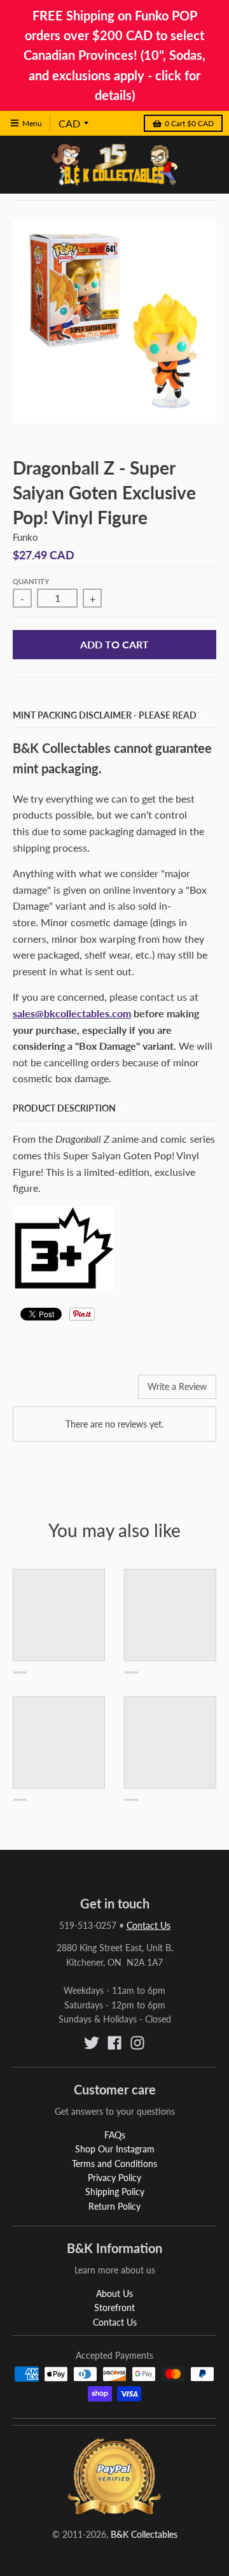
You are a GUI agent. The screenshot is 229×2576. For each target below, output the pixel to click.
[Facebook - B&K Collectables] (114, 2043)
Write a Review (177, 1386)
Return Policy (114, 2206)
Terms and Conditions (114, 2164)
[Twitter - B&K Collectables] (92, 2043)
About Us (114, 2293)
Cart (189, 123)
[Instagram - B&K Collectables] (137, 2043)
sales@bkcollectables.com (72, 1013)
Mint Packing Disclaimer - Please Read (105, 715)
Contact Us (149, 1925)
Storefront (114, 2308)
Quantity (31, 581)
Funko (25, 537)
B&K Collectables (144, 2534)
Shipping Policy (115, 2192)
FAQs (115, 2135)
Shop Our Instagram (115, 2149)
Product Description (64, 1108)
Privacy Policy (114, 2178)
